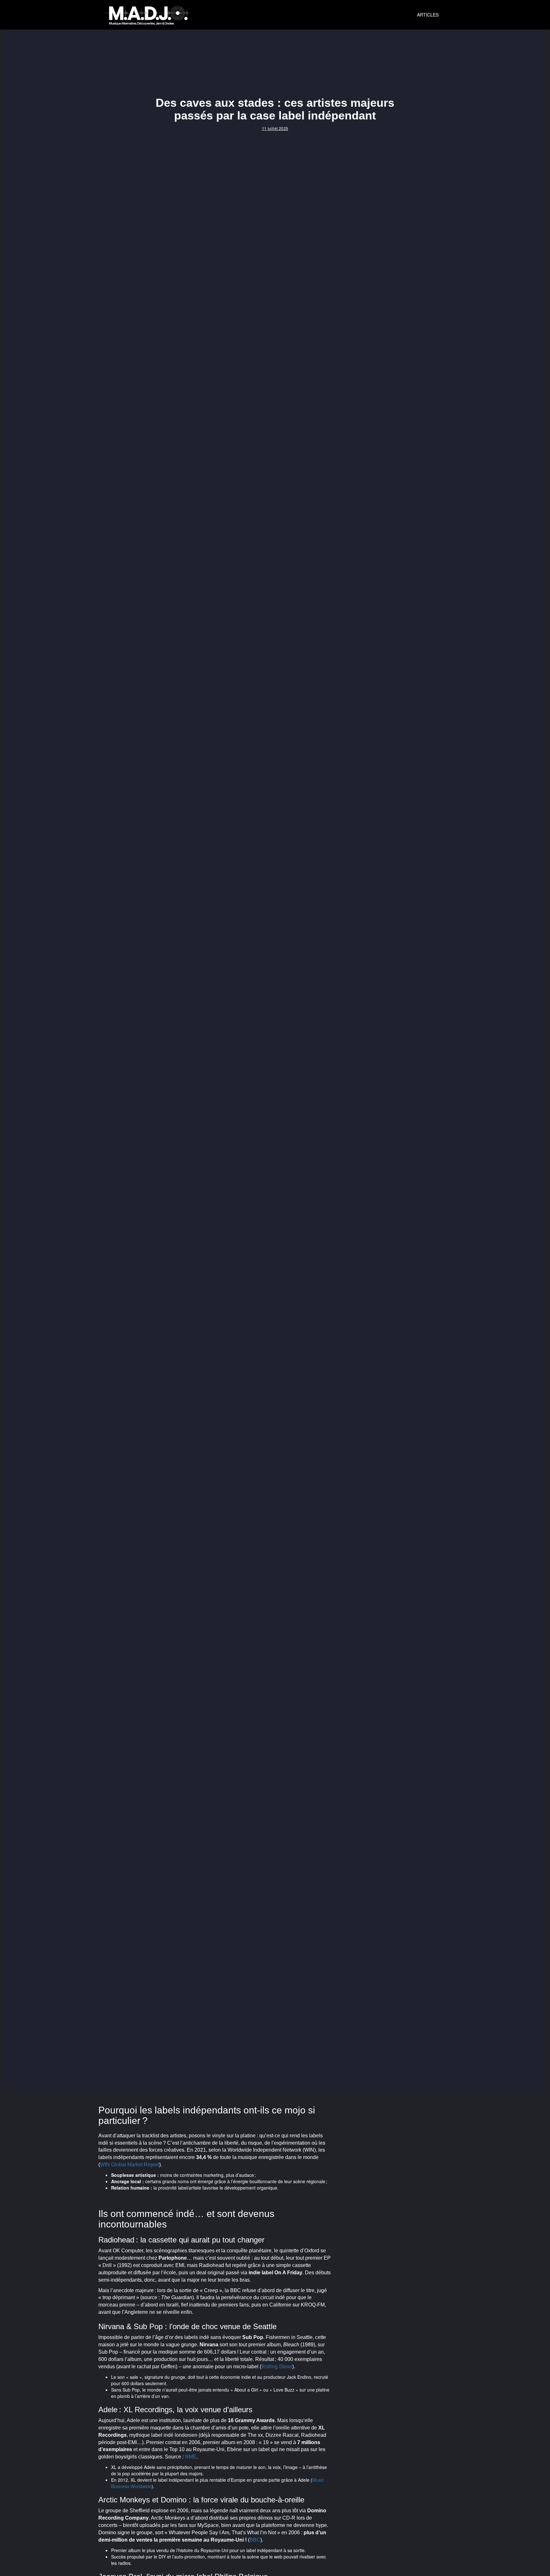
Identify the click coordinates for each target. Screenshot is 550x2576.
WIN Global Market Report (130, 2165)
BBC (255, 2540)
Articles (428, 15)
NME (191, 2457)
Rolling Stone (277, 2367)
